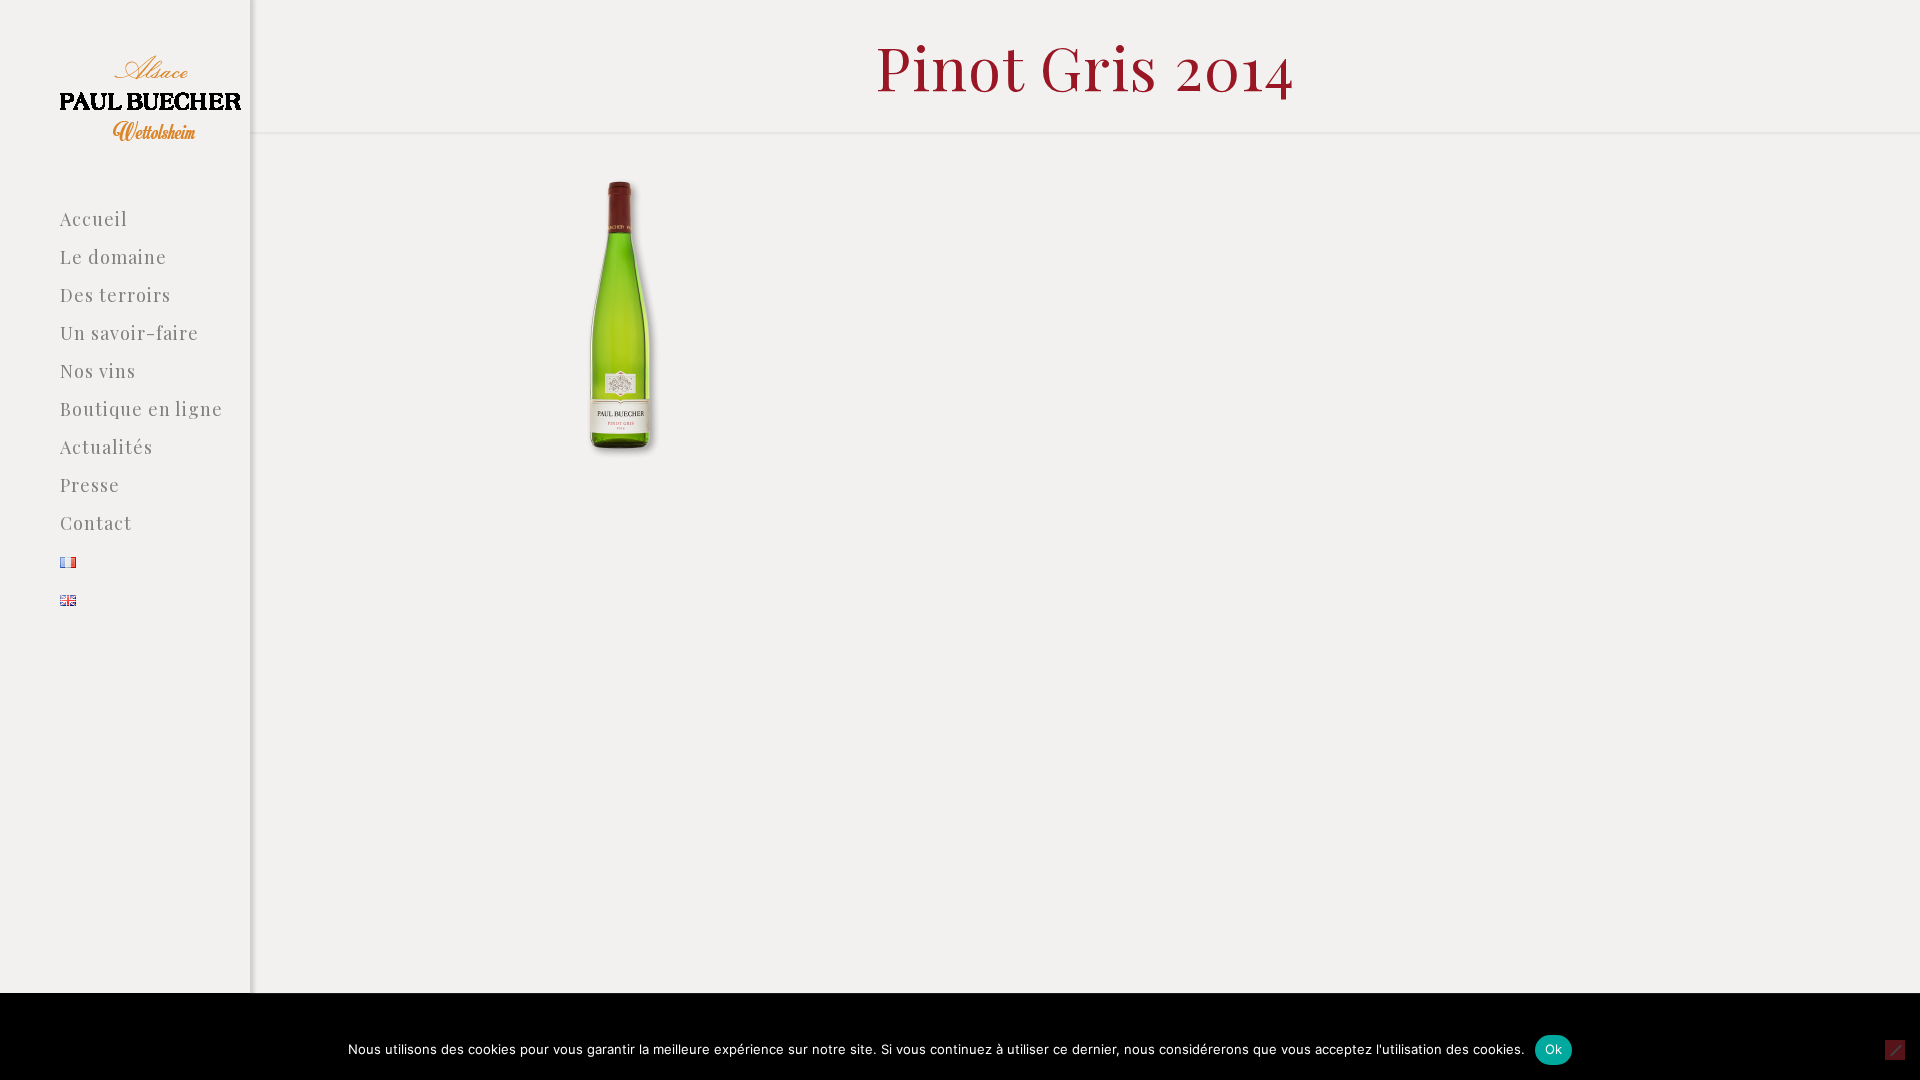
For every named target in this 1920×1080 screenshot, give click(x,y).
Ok (1554, 1049)
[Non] (1895, 1050)
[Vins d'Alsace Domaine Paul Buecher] (155, 100)
